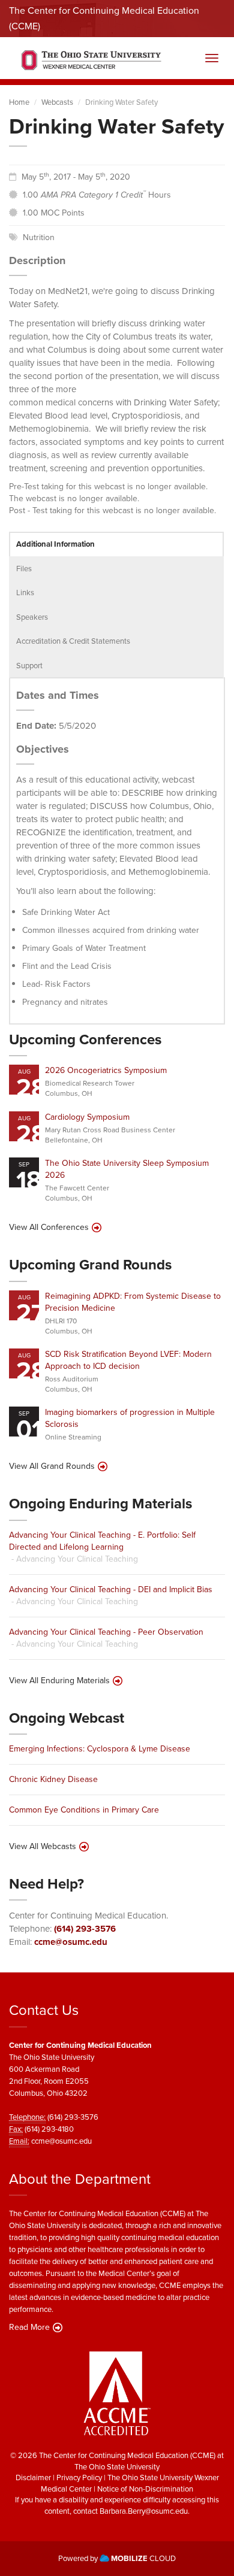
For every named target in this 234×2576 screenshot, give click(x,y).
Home (19, 102)
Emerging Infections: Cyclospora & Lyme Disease (100, 1749)
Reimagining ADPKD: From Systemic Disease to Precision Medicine (133, 1302)
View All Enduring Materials (59, 1681)
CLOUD (143, 2558)
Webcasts (57, 102)
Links (25, 593)
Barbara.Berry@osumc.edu (144, 2511)
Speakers (32, 617)
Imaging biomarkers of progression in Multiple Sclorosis (130, 1418)
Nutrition (39, 237)
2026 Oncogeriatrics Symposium (106, 1070)
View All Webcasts (43, 1847)
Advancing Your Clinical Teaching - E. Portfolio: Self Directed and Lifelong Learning (102, 1541)
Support (29, 666)
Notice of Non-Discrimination (145, 2489)
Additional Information (55, 544)
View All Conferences (49, 1228)
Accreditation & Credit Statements (73, 641)
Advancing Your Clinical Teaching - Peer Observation (106, 1632)
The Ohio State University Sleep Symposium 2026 (127, 1169)
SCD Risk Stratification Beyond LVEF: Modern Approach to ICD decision (128, 1360)
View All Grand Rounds (52, 1466)
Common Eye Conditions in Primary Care (84, 1810)
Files (24, 569)
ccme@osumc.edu (71, 1942)
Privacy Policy (79, 2477)
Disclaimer (33, 2477)
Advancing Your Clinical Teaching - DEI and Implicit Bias (111, 1589)
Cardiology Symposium (87, 1117)
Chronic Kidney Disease (53, 1779)
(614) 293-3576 (85, 1929)
